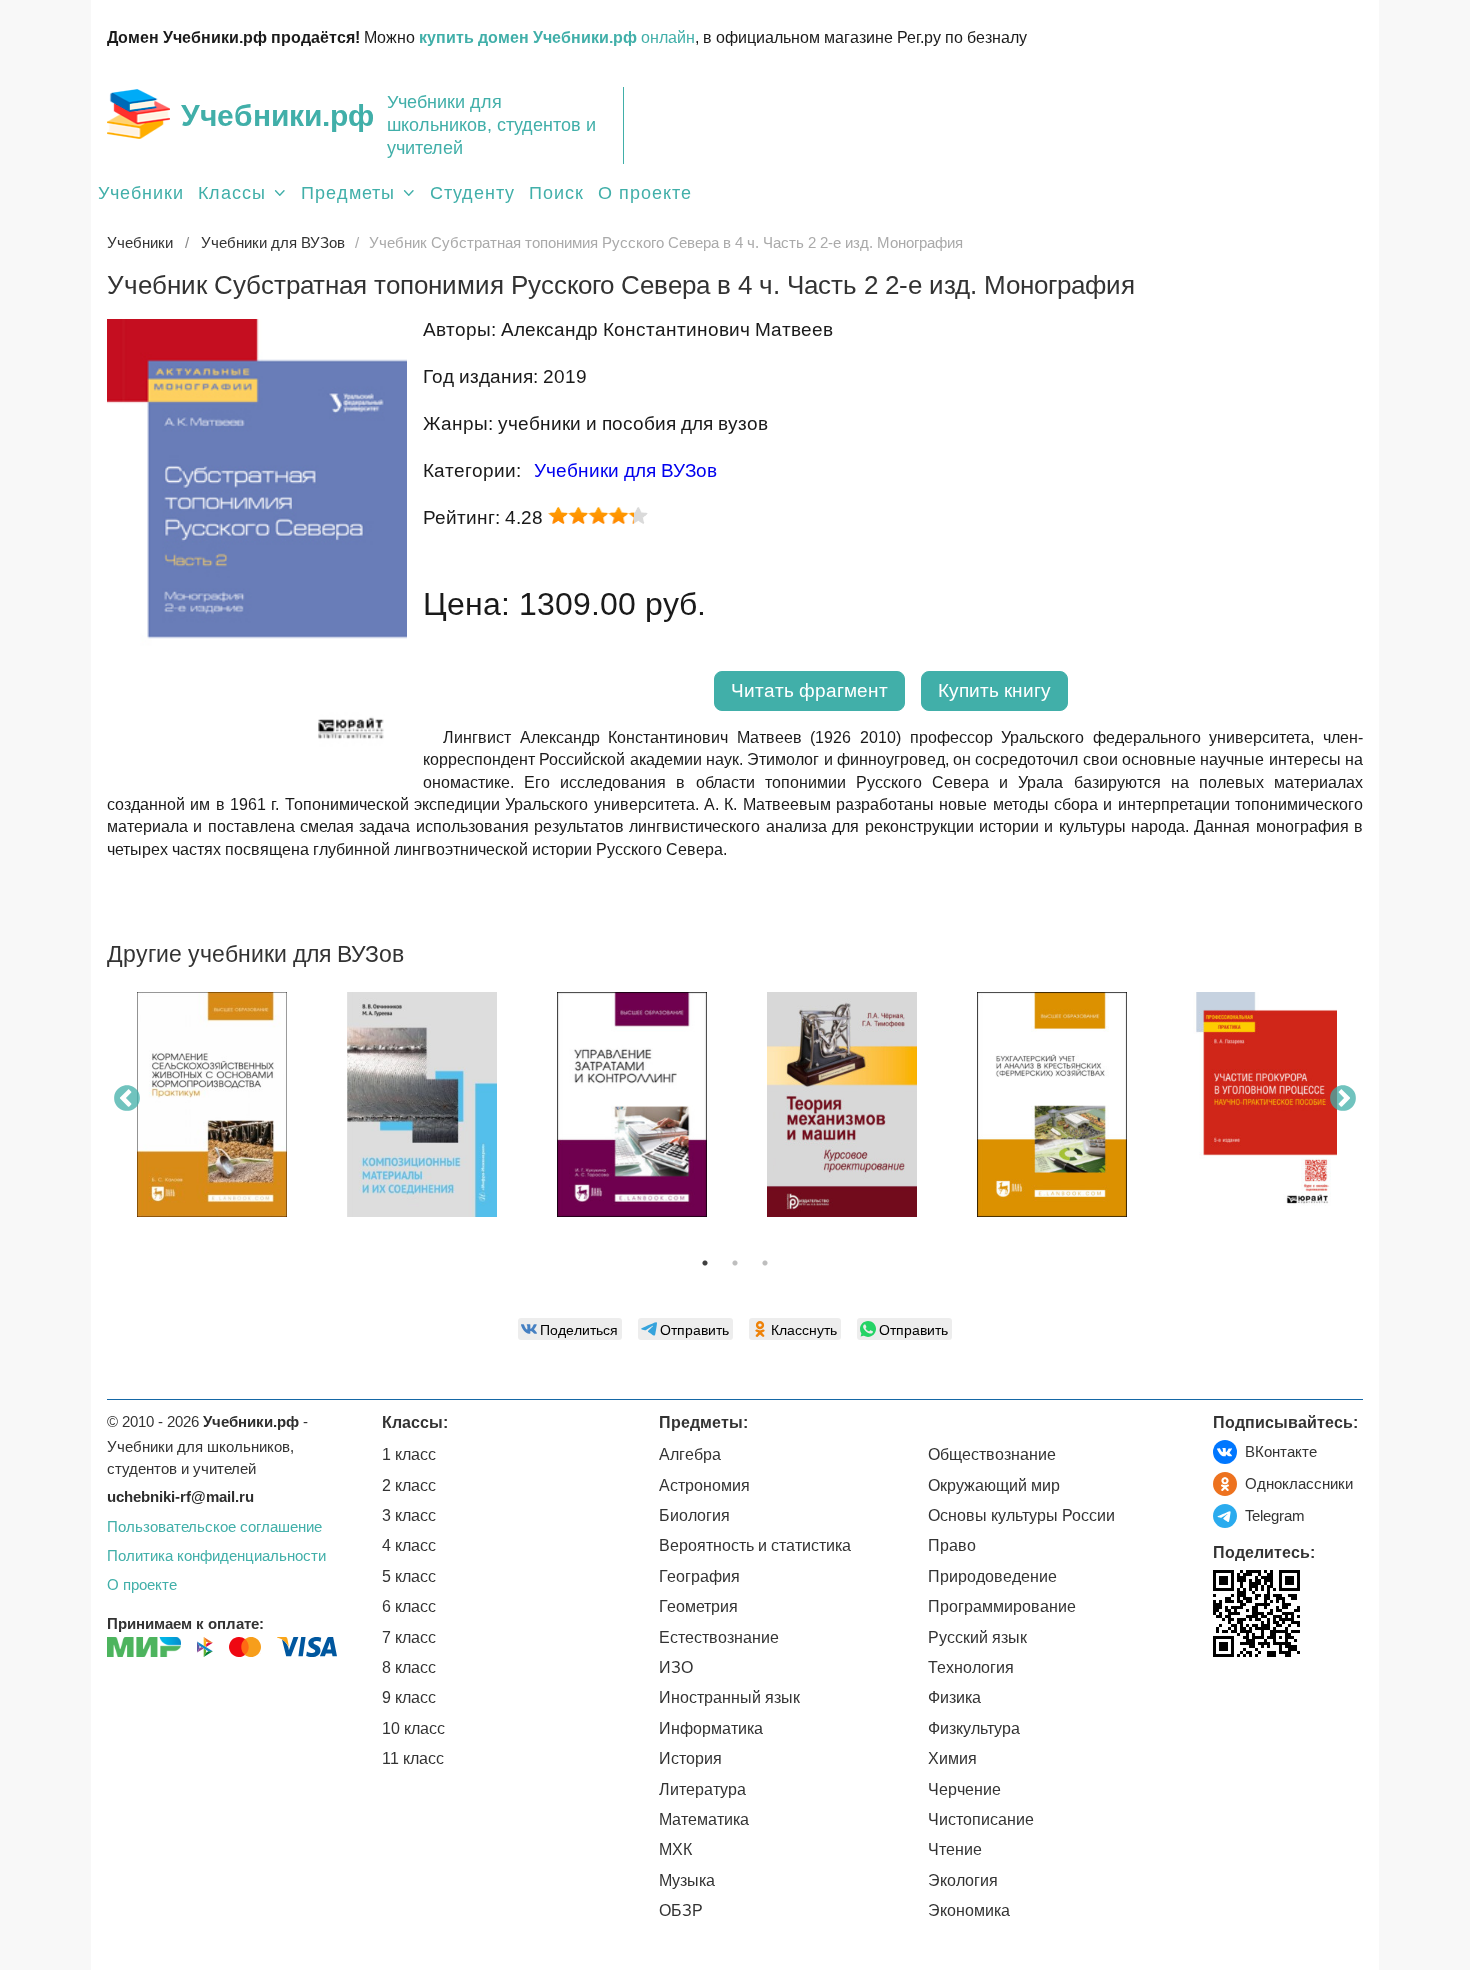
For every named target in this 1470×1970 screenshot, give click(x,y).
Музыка (687, 1880)
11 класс (413, 1758)
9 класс (409, 1697)
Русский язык (977, 1637)
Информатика (711, 1728)
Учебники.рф (277, 115)
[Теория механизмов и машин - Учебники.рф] (842, 1104)
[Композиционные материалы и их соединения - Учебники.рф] (422, 1104)
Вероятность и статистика (755, 1545)
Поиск (556, 193)
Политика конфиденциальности (216, 1555)
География (699, 1576)
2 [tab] (735, 1263)
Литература (702, 1789)
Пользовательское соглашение (214, 1526)
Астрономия (704, 1485)
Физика (954, 1697)
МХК (675, 1849)
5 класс (409, 1576)
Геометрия (698, 1606)
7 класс (409, 1637)
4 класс (409, 1545)
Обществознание (992, 1454)
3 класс (409, 1515)
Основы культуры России (1021, 1515)
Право (952, 1545)
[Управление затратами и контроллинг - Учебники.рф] (632, 1104)
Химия (952, 1758)
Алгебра (690, 1454)
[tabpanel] (212, 1112)
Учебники (141, 193)
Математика (704, 1819)
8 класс (409, 1667)
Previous (127, 1099)
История (690, 1758)
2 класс (409, 1485)
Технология (971, 1667)
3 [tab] (765, 1263)
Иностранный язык (729, 1697)
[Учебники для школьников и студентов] (138, 114)
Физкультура (974, 1728)
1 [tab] (705, 1263)
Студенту (472, 193)
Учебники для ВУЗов (625, 470)
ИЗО (676, 1667)
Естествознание (719, 1637)
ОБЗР (681, 1910)
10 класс (413, 1728)
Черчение (964, 1789)
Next (1343, 1099)
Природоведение (992, 1576)
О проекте (645, 193)
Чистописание (981, 1819)
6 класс (409, 1606)
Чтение (955, 1849)
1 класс (409, 1454)
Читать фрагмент (809, 690)
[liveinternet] (1228, 1698)
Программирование (1002, 1606)
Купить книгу (994, 690)
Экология (963, 1880)
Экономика (969, 1910)
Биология (694, 1515)
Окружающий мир (994, 1485)
